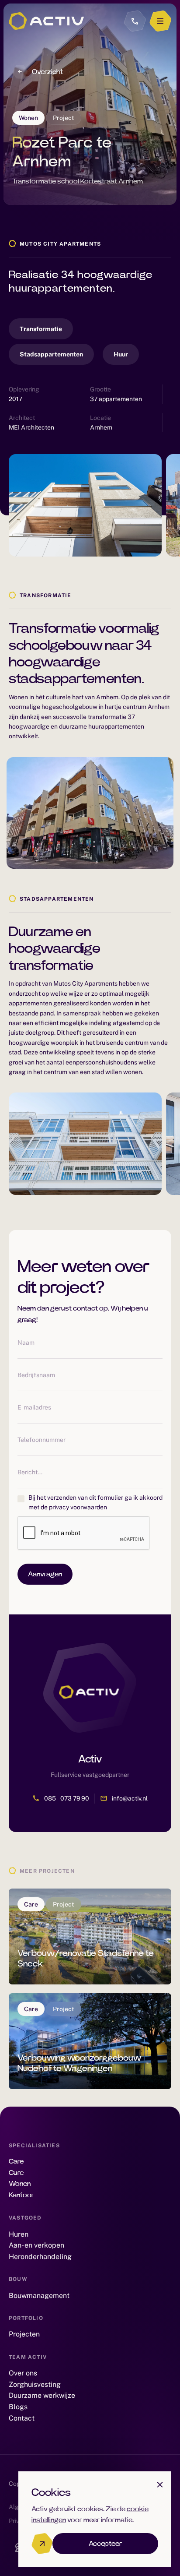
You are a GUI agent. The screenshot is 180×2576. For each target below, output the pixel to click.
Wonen (20, 2184)
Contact (22, 2418)
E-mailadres (34, 1407)
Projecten (24, 2334)
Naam (26, 1343)
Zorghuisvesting (35, 2384)
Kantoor (21, 2195)
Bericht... (30, 1472)
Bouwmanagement (39, 2296)
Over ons (23, 2373)
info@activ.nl (130, 1798)
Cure (16, 2173)
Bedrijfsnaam (36, 1375)
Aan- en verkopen (36, 2245)
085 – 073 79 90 (67, 1798)
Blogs (18, 2407)
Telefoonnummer (42, 1440)
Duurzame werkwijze (42, 2395)
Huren (19, 2234)
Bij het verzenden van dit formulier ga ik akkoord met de (95, 1502)
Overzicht (47, 72)
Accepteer (106, 2544)
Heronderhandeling (40, 2257)
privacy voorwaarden (78, 1507)
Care (16, 2161)
